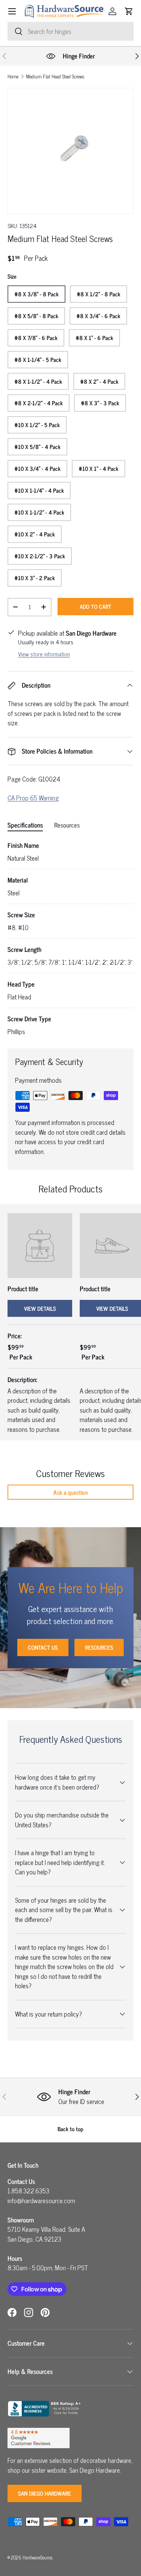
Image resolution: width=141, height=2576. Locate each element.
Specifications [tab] (25, 825)
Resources (99, 1647)
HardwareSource (37, 2557)
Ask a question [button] (71, 1492)
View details (40, 1308)
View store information (44, 654)
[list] (70, 151)
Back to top (70, 2129)
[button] (129, 11)
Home (13, 77)
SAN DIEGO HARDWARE (45, 2493)
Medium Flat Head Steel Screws (55, 77)
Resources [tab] (67, 825)
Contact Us (43, 1647)
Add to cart (96, 606)
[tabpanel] (70, 939)
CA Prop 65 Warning (33, 798)
